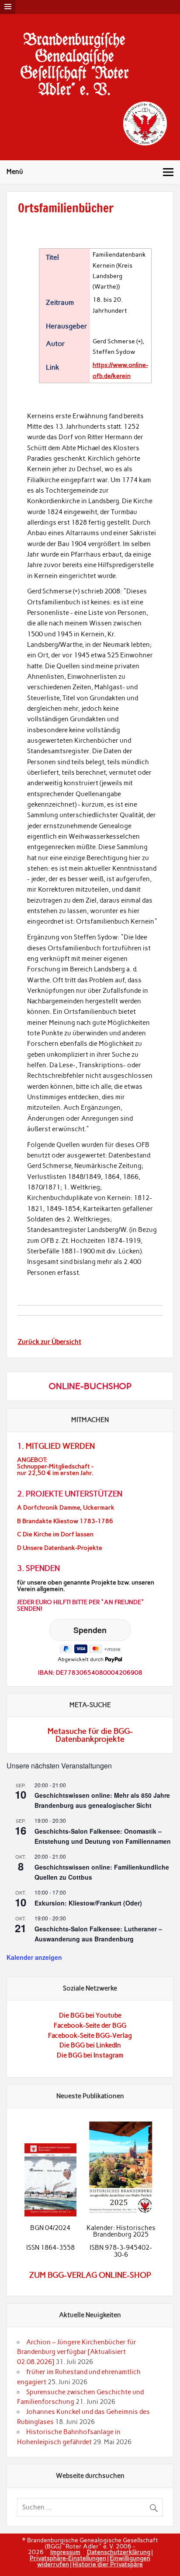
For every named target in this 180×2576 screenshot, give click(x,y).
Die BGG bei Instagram (90, 2055)
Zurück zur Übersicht (50, 1342)
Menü (15, 172)
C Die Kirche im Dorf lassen (55, 1534)
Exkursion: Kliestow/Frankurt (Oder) (88, 1903)
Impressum (65, 2552)
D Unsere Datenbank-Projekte (60, 1548)
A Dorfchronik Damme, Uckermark (66, 1508)
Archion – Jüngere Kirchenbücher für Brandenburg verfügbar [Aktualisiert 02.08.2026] (77, 2352)
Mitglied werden (60, 1446)
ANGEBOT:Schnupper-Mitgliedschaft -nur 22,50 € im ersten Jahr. (55, 1466)
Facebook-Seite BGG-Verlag (90, 2036)
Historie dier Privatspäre (108, 2564)
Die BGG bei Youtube (90, 2015)
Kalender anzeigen (34, 1957)
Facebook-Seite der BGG (90, 2026)
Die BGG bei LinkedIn (90, 2045)
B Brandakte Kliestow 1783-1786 (65, 1521)
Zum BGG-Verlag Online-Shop (90, 2275)
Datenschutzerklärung (119, 2552)
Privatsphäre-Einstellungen (68, 2558)
